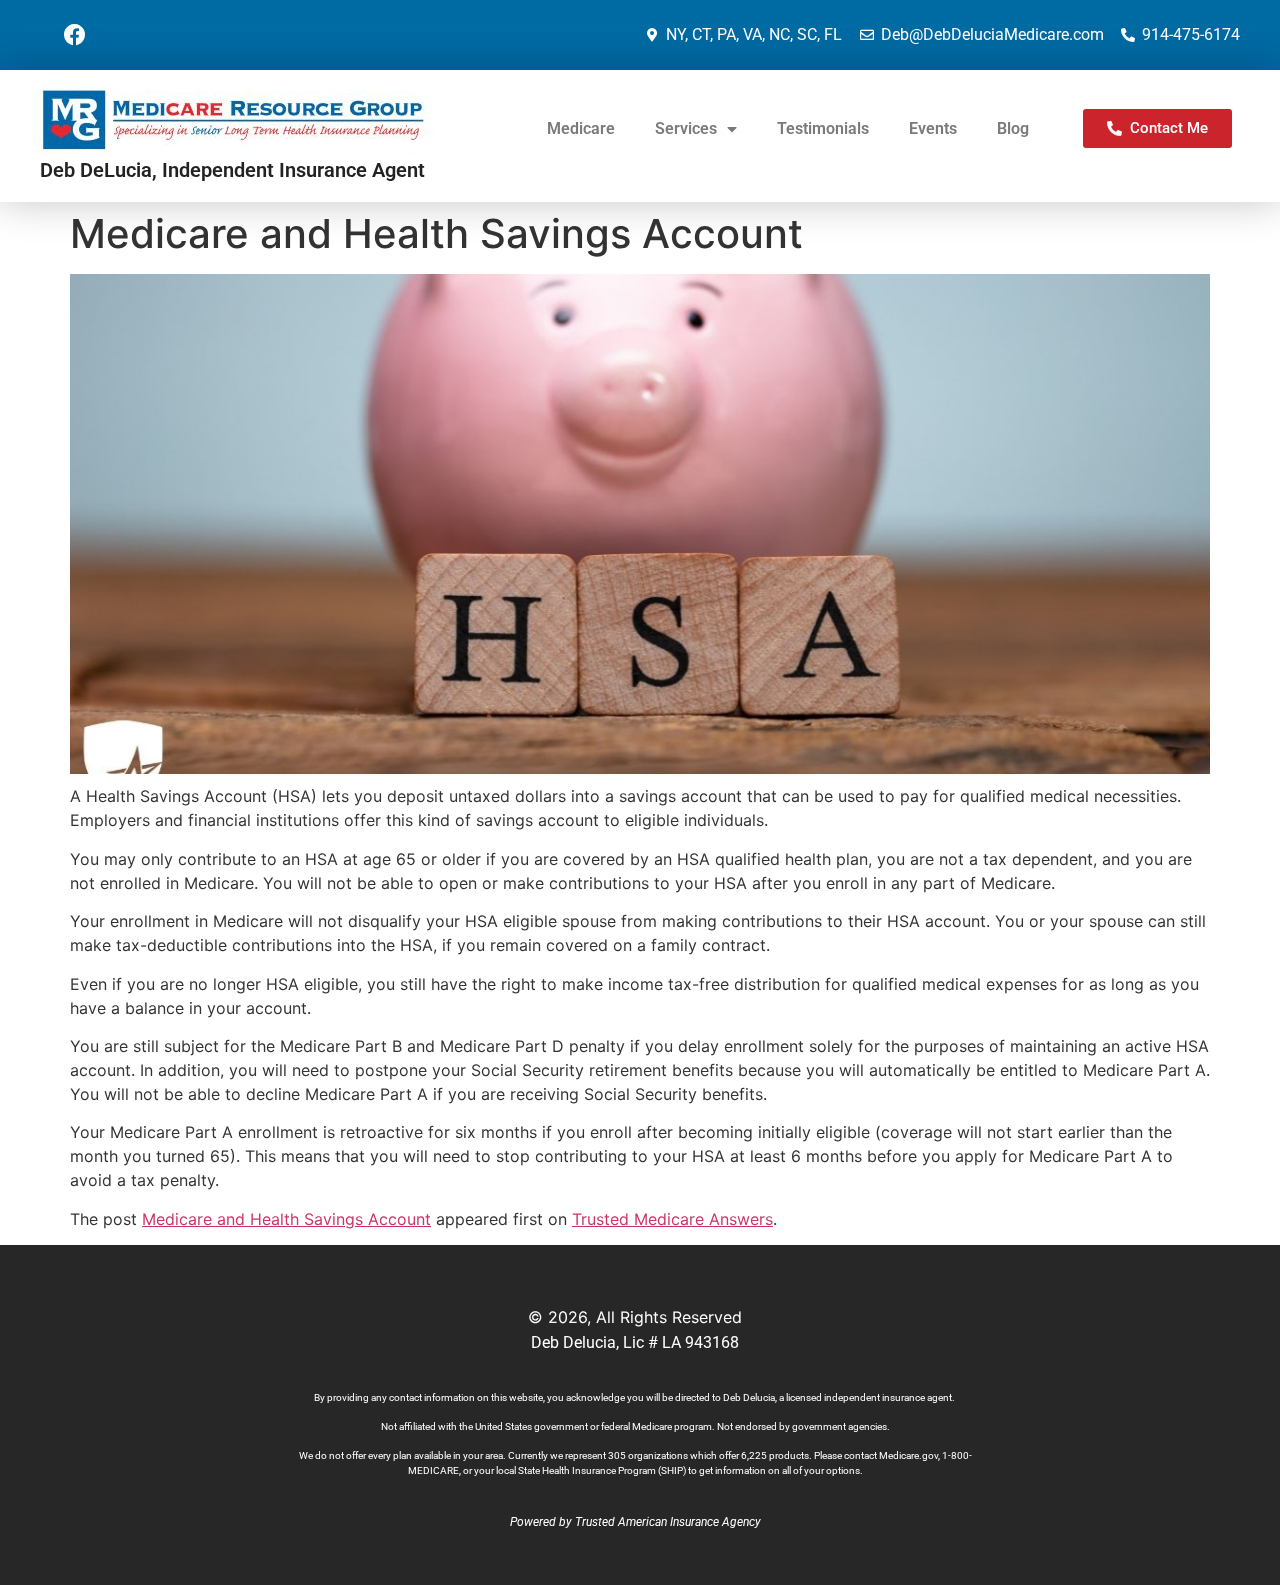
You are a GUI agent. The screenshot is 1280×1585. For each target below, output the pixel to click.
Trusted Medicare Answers (672, 1219)
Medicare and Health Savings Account (286, 1219)
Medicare (581, 128)
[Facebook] (75, 35)
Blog (1013, 128)
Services (686, 128)
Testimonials (823, 128)
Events (933, 128)
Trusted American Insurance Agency (668, 1522)
